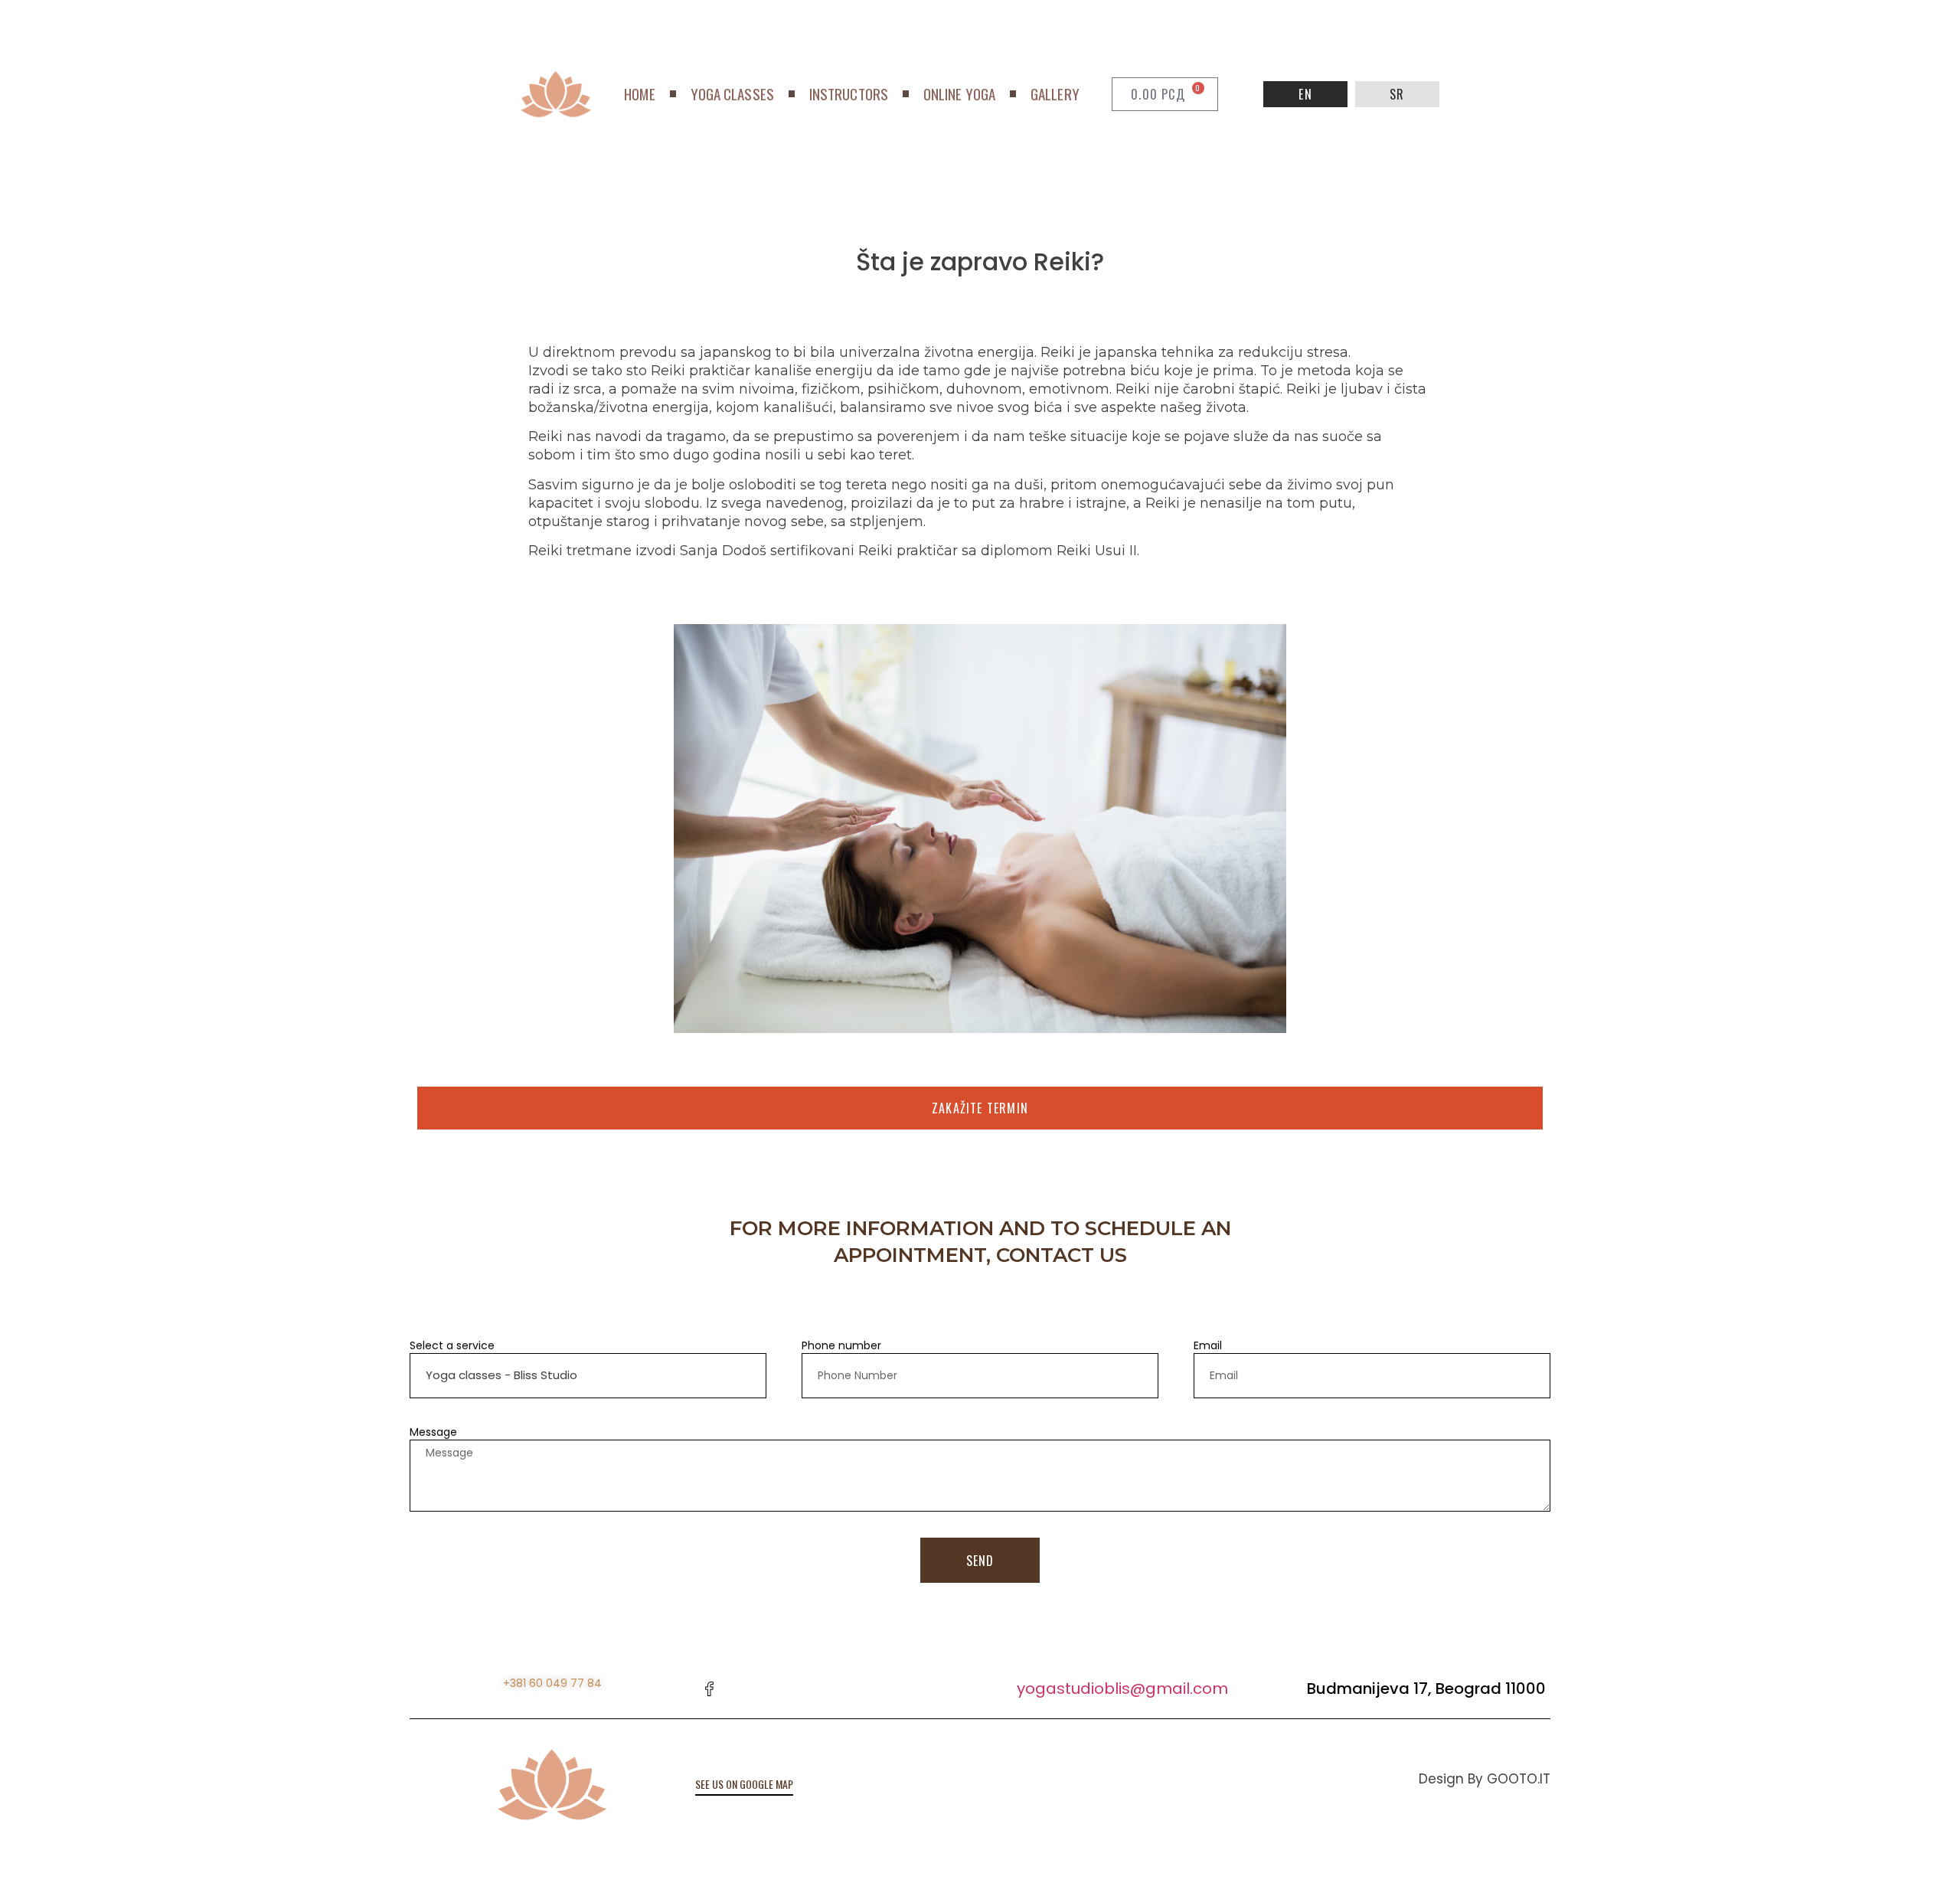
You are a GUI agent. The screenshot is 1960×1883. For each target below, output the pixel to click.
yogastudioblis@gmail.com (1122, 1688)
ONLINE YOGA (959, 94)
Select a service (452, 1345)
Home (639, 94)
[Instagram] (743, 1688)
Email (1208, 1345)
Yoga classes (732, 94)
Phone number (841, 1345)
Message (433, 1432)
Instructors (849, 94)
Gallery (1055, 94)
